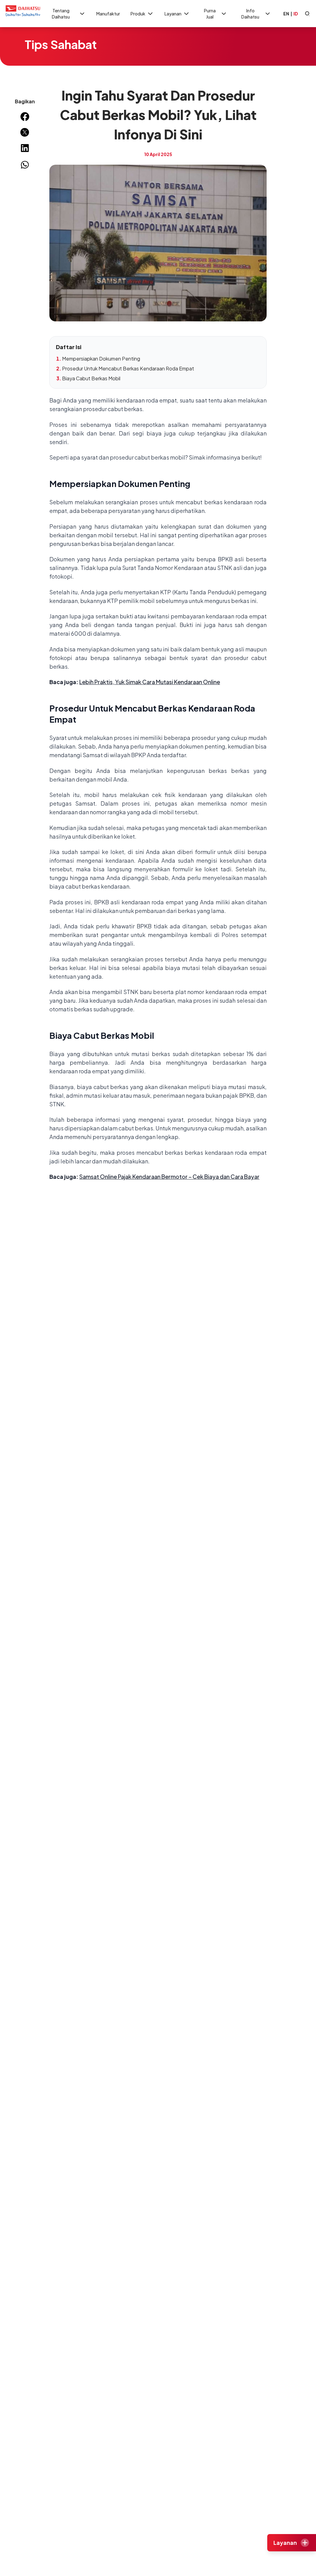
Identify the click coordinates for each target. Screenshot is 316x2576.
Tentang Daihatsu (61, 14)
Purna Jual (210, 14)
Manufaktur (108, 14)
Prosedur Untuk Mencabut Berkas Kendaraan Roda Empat (128, 368)
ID (296, 14)
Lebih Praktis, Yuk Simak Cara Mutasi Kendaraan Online (150, 682)
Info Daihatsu (250, 14)
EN (286, 14)
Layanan (173, 14)
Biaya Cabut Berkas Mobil (91, 378)
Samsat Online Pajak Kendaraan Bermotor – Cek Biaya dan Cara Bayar (169, 1177)
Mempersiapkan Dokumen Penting (101, 359)
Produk (138, 14)
